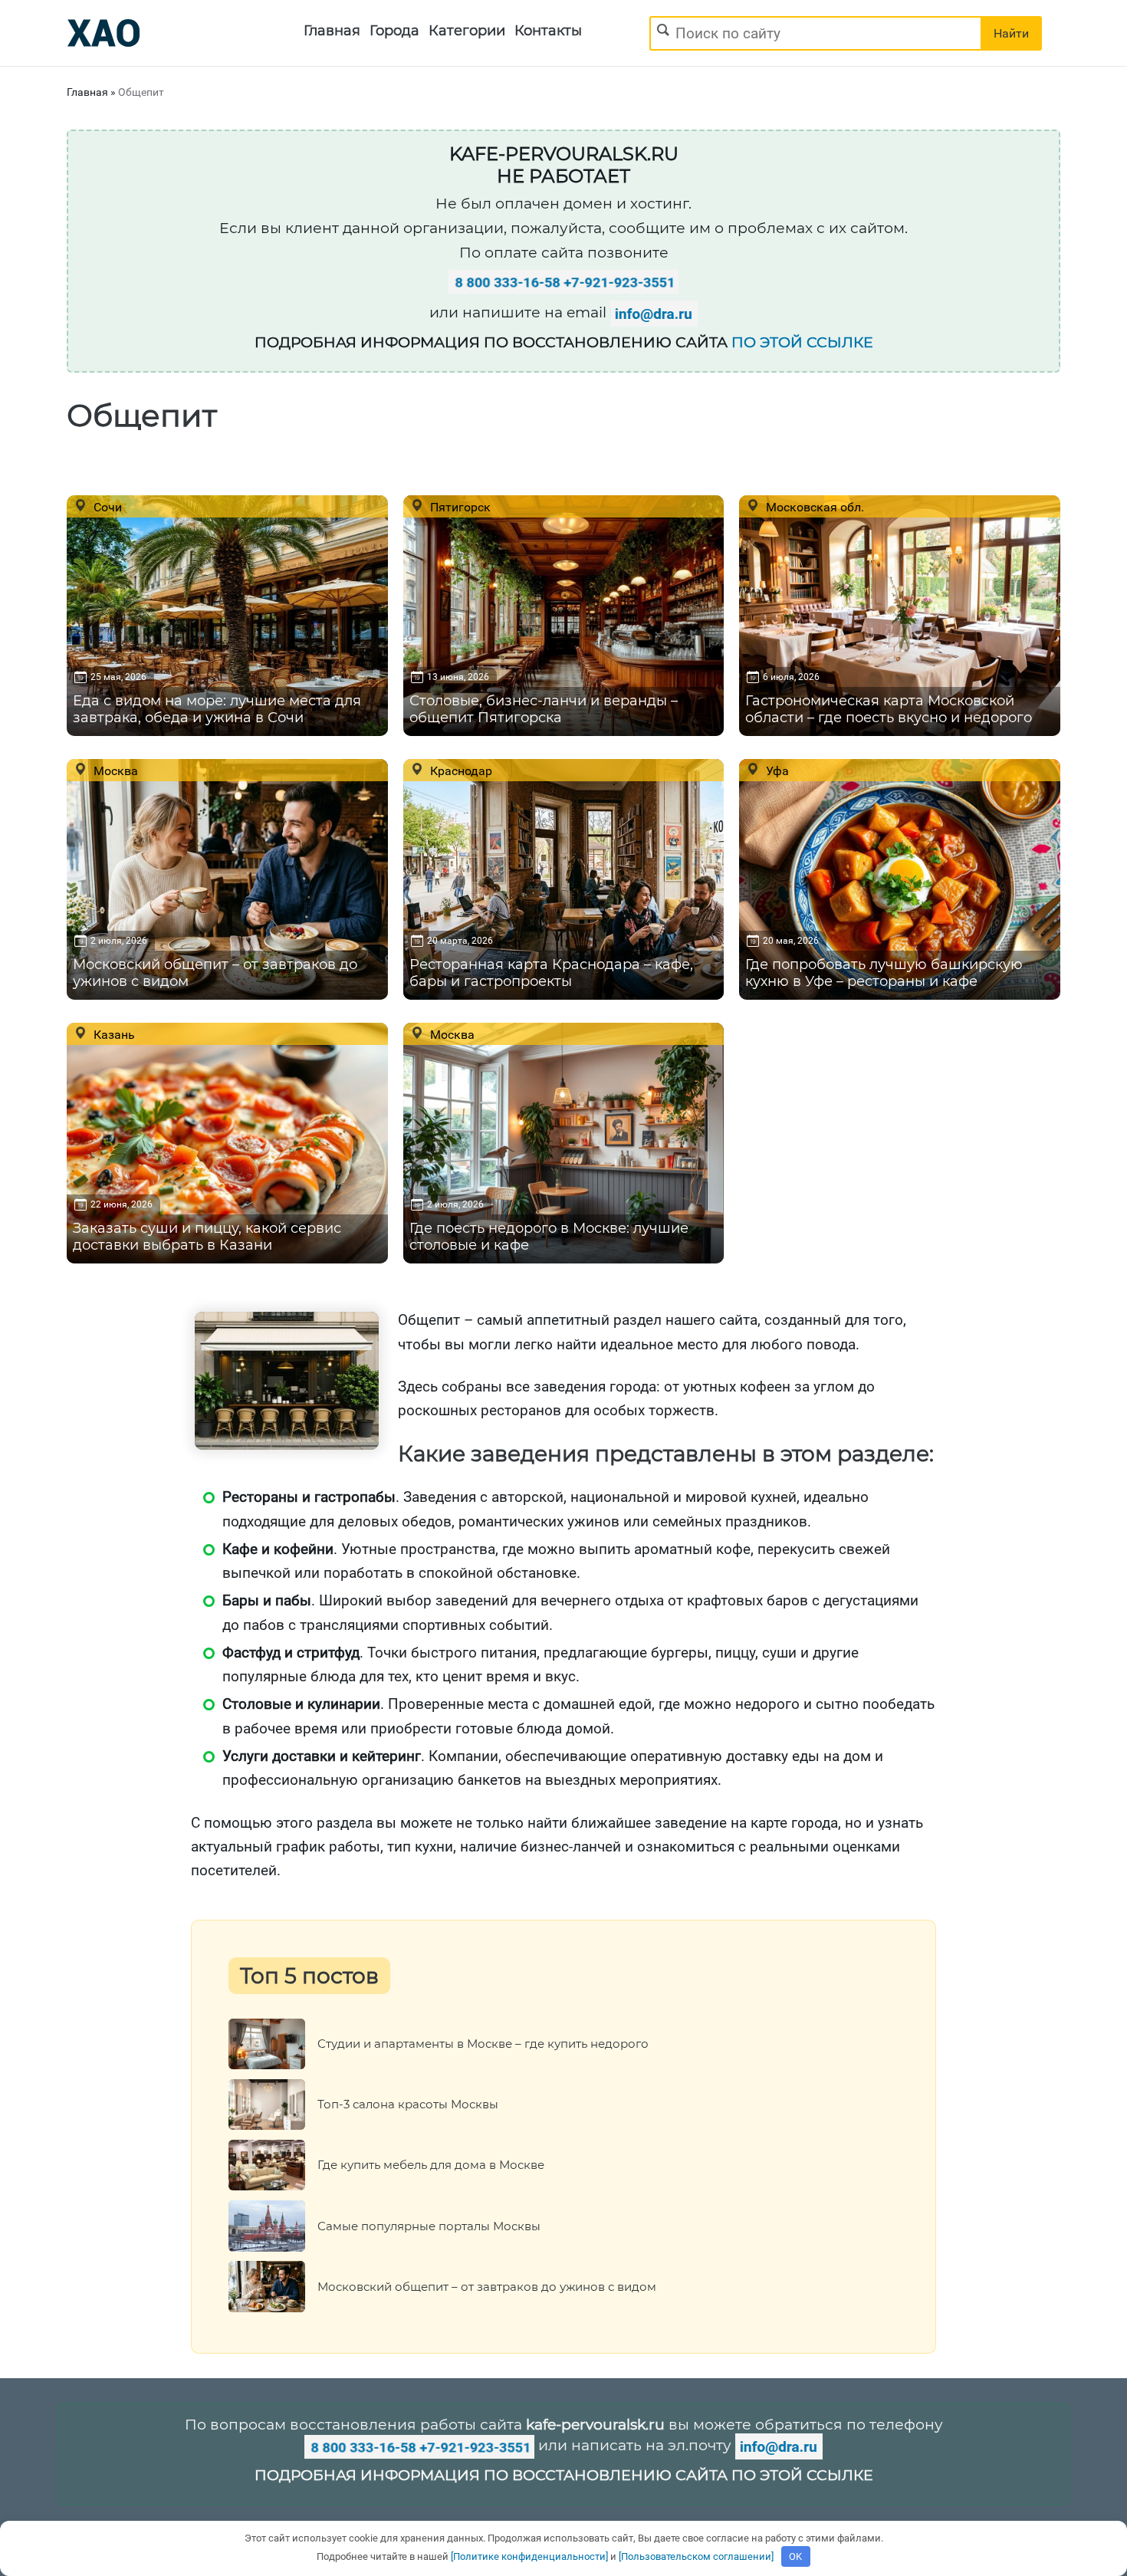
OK (795, 2556)
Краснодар (460, 770)
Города (394, 31)
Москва (114, 770)
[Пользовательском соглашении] (696, 2556)
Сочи (106, 507)
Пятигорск (459, 507)
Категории (467, 31)
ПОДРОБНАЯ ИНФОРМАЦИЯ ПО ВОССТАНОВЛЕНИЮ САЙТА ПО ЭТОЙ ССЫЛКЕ (564, 2475)
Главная (332, 31)
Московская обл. (813, 507)
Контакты (548, 31)
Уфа (776, 770)
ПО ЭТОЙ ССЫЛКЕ (802, 342)
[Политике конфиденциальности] (529, 2556)
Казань (113, 1034)
